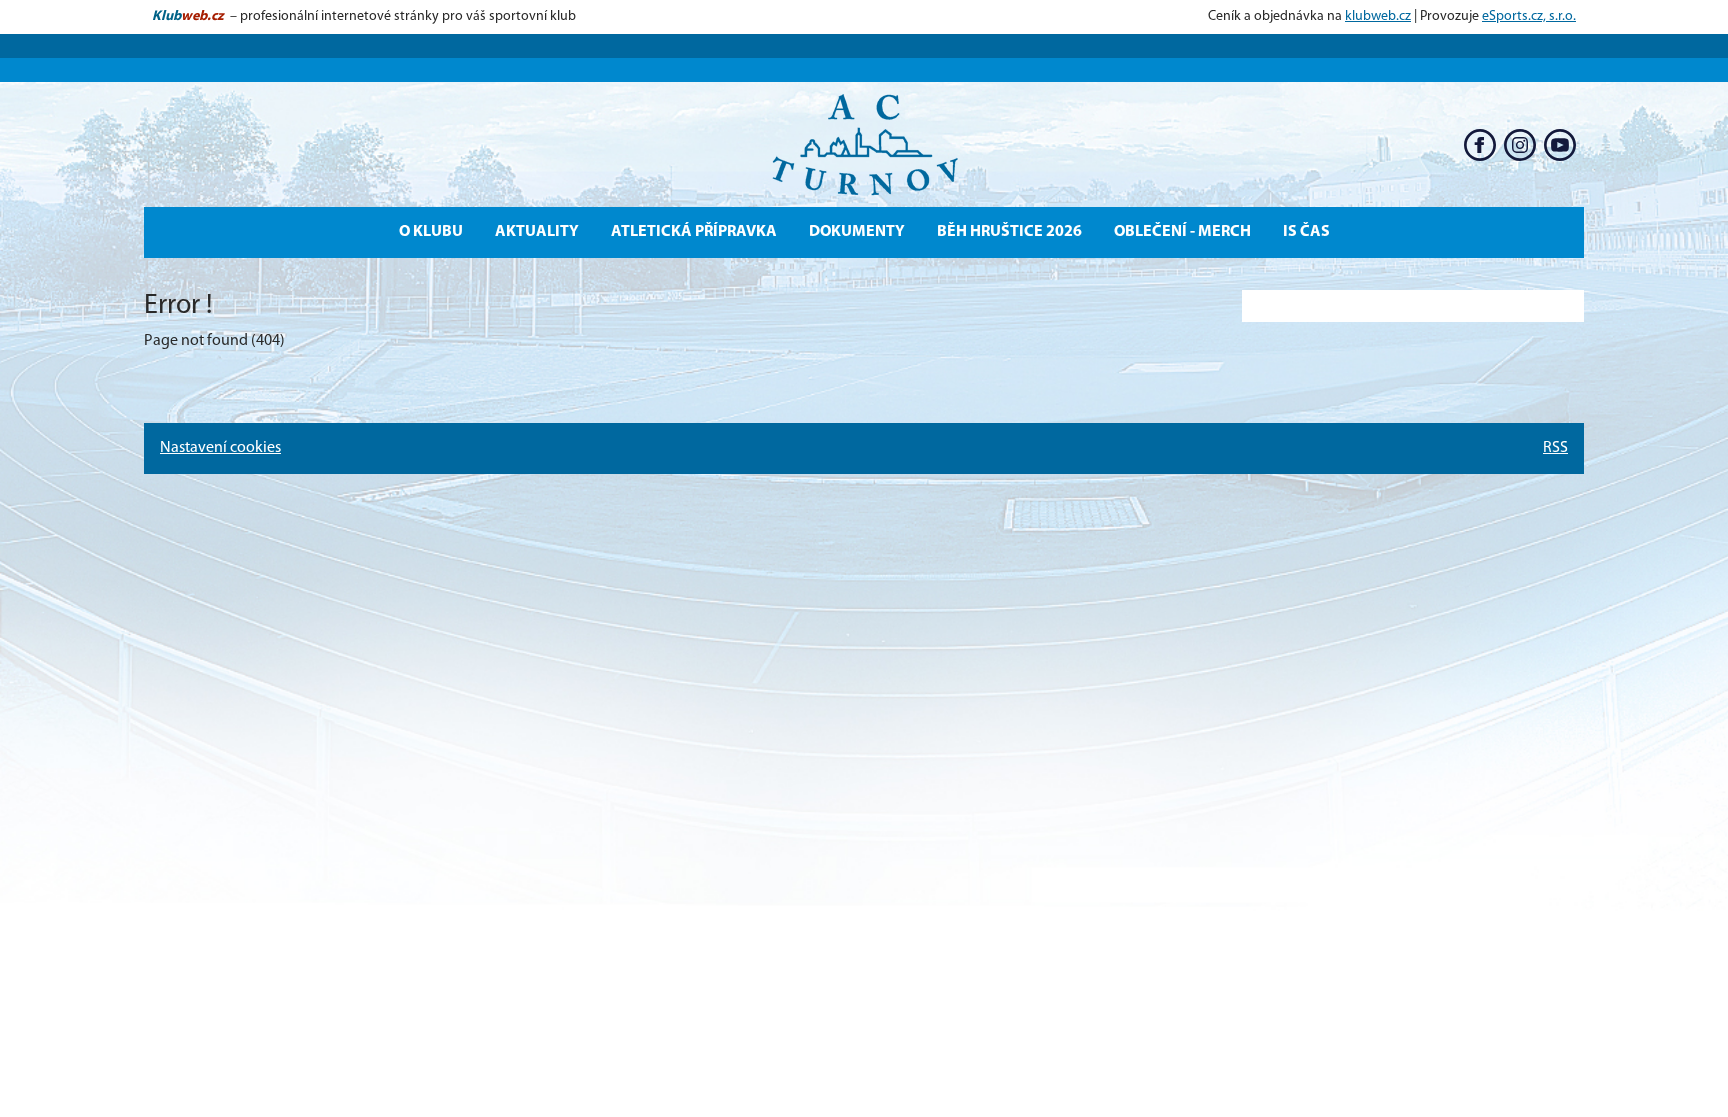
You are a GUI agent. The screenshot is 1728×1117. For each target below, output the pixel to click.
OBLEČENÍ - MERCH (1182, 232)
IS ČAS (1306, 232)
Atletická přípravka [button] (694, 232)
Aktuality (537, 232)
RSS (1555, 448)
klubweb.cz (1378, 16)
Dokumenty (857, 232)
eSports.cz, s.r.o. (1529, 16)
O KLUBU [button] (431, 232)
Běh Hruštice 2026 (1009, 232)
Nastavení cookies (220, 448)
